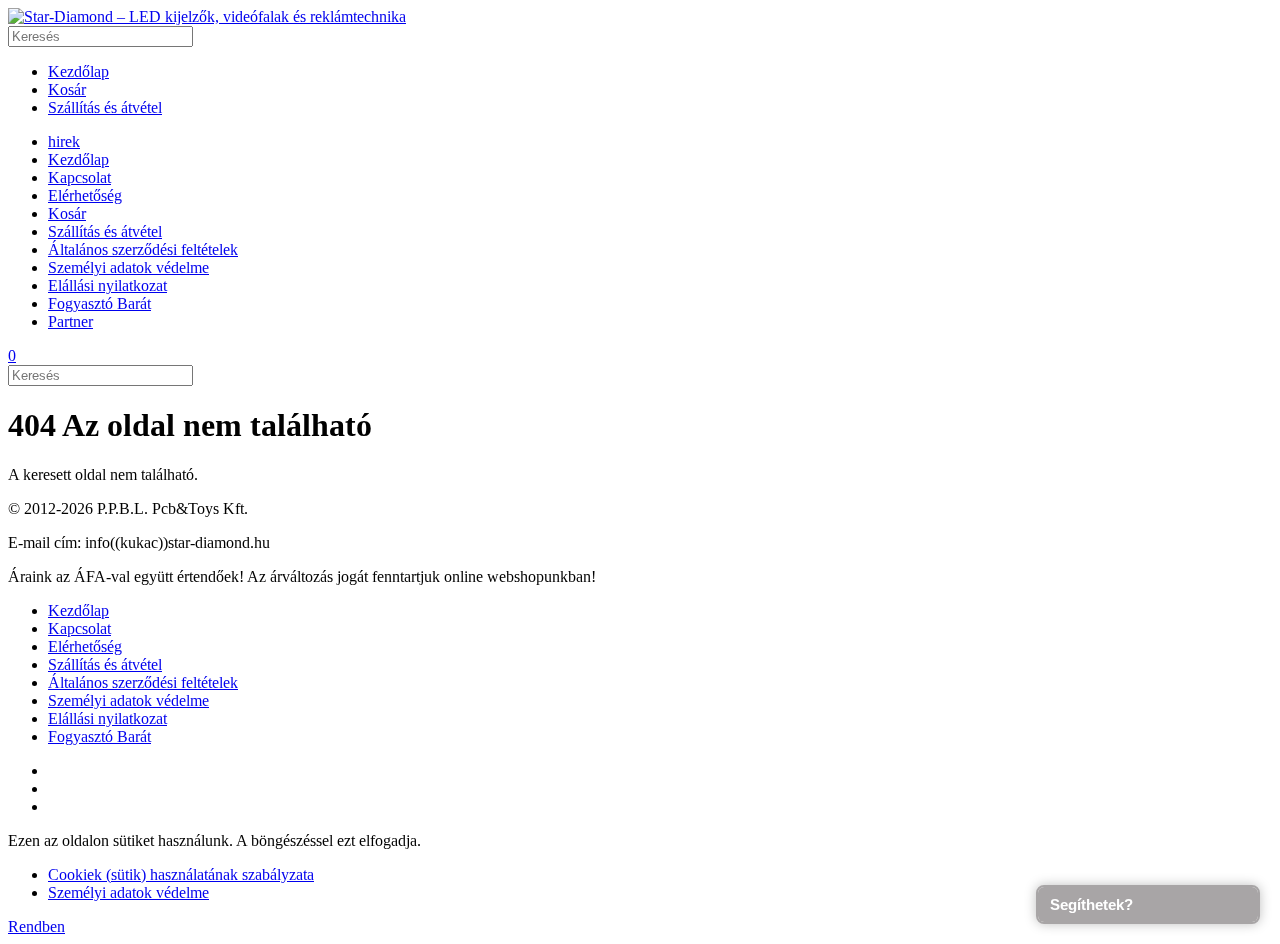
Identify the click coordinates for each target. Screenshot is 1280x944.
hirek (64, 141)
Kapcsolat (79, 177)
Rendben (36, 926)
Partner (70, 321)
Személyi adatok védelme (128, 267)
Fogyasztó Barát (99, 303)
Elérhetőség (85, 195)
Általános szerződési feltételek (143, 249)
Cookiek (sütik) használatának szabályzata (181, 874)
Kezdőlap (78, 71)
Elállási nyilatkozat (107, 285)
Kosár (67, 89)
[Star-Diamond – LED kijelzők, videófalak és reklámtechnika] (207, 16)
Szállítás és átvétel (105, 107)
